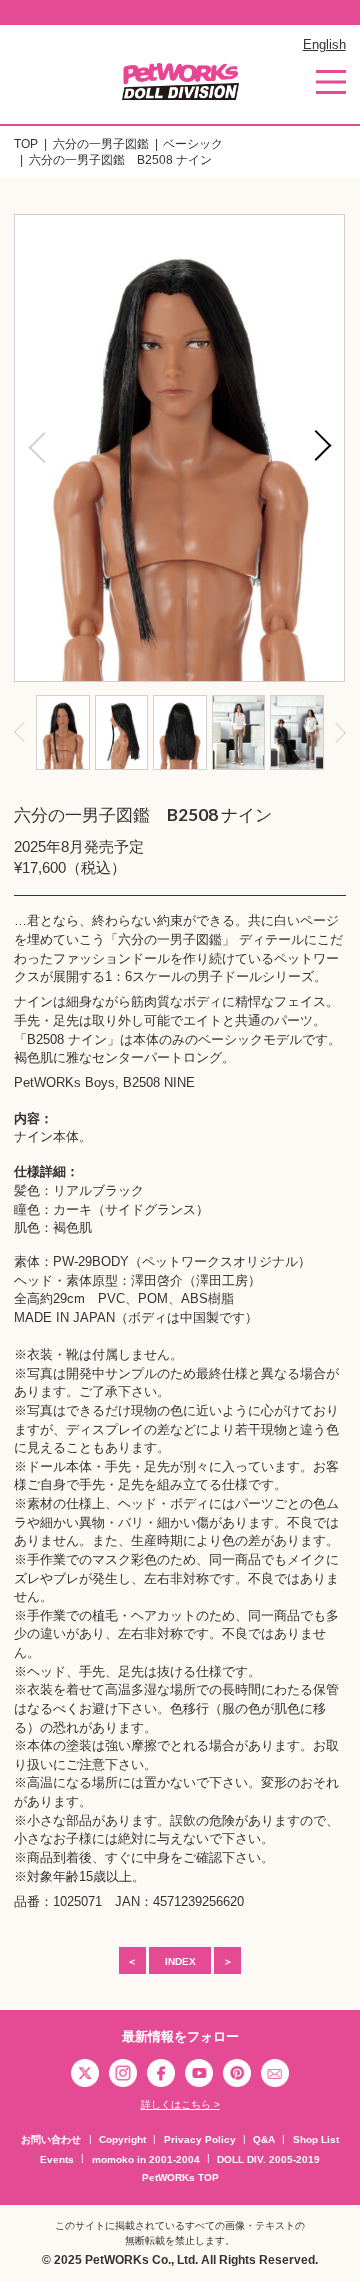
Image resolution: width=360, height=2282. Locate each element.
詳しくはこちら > (180, 2104)
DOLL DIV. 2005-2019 (268, 2159)
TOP (26, 144)
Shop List (316, 2139)
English (324, 44)
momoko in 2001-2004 (146, 2159)
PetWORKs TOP (180, 2177)
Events (57, 2159)
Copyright (122, 2139)
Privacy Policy (200, 2139)
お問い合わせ (51, 2139)
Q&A (264, 2139)
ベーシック (193, 144)
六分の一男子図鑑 (101, 144)
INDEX (180, 1961)
